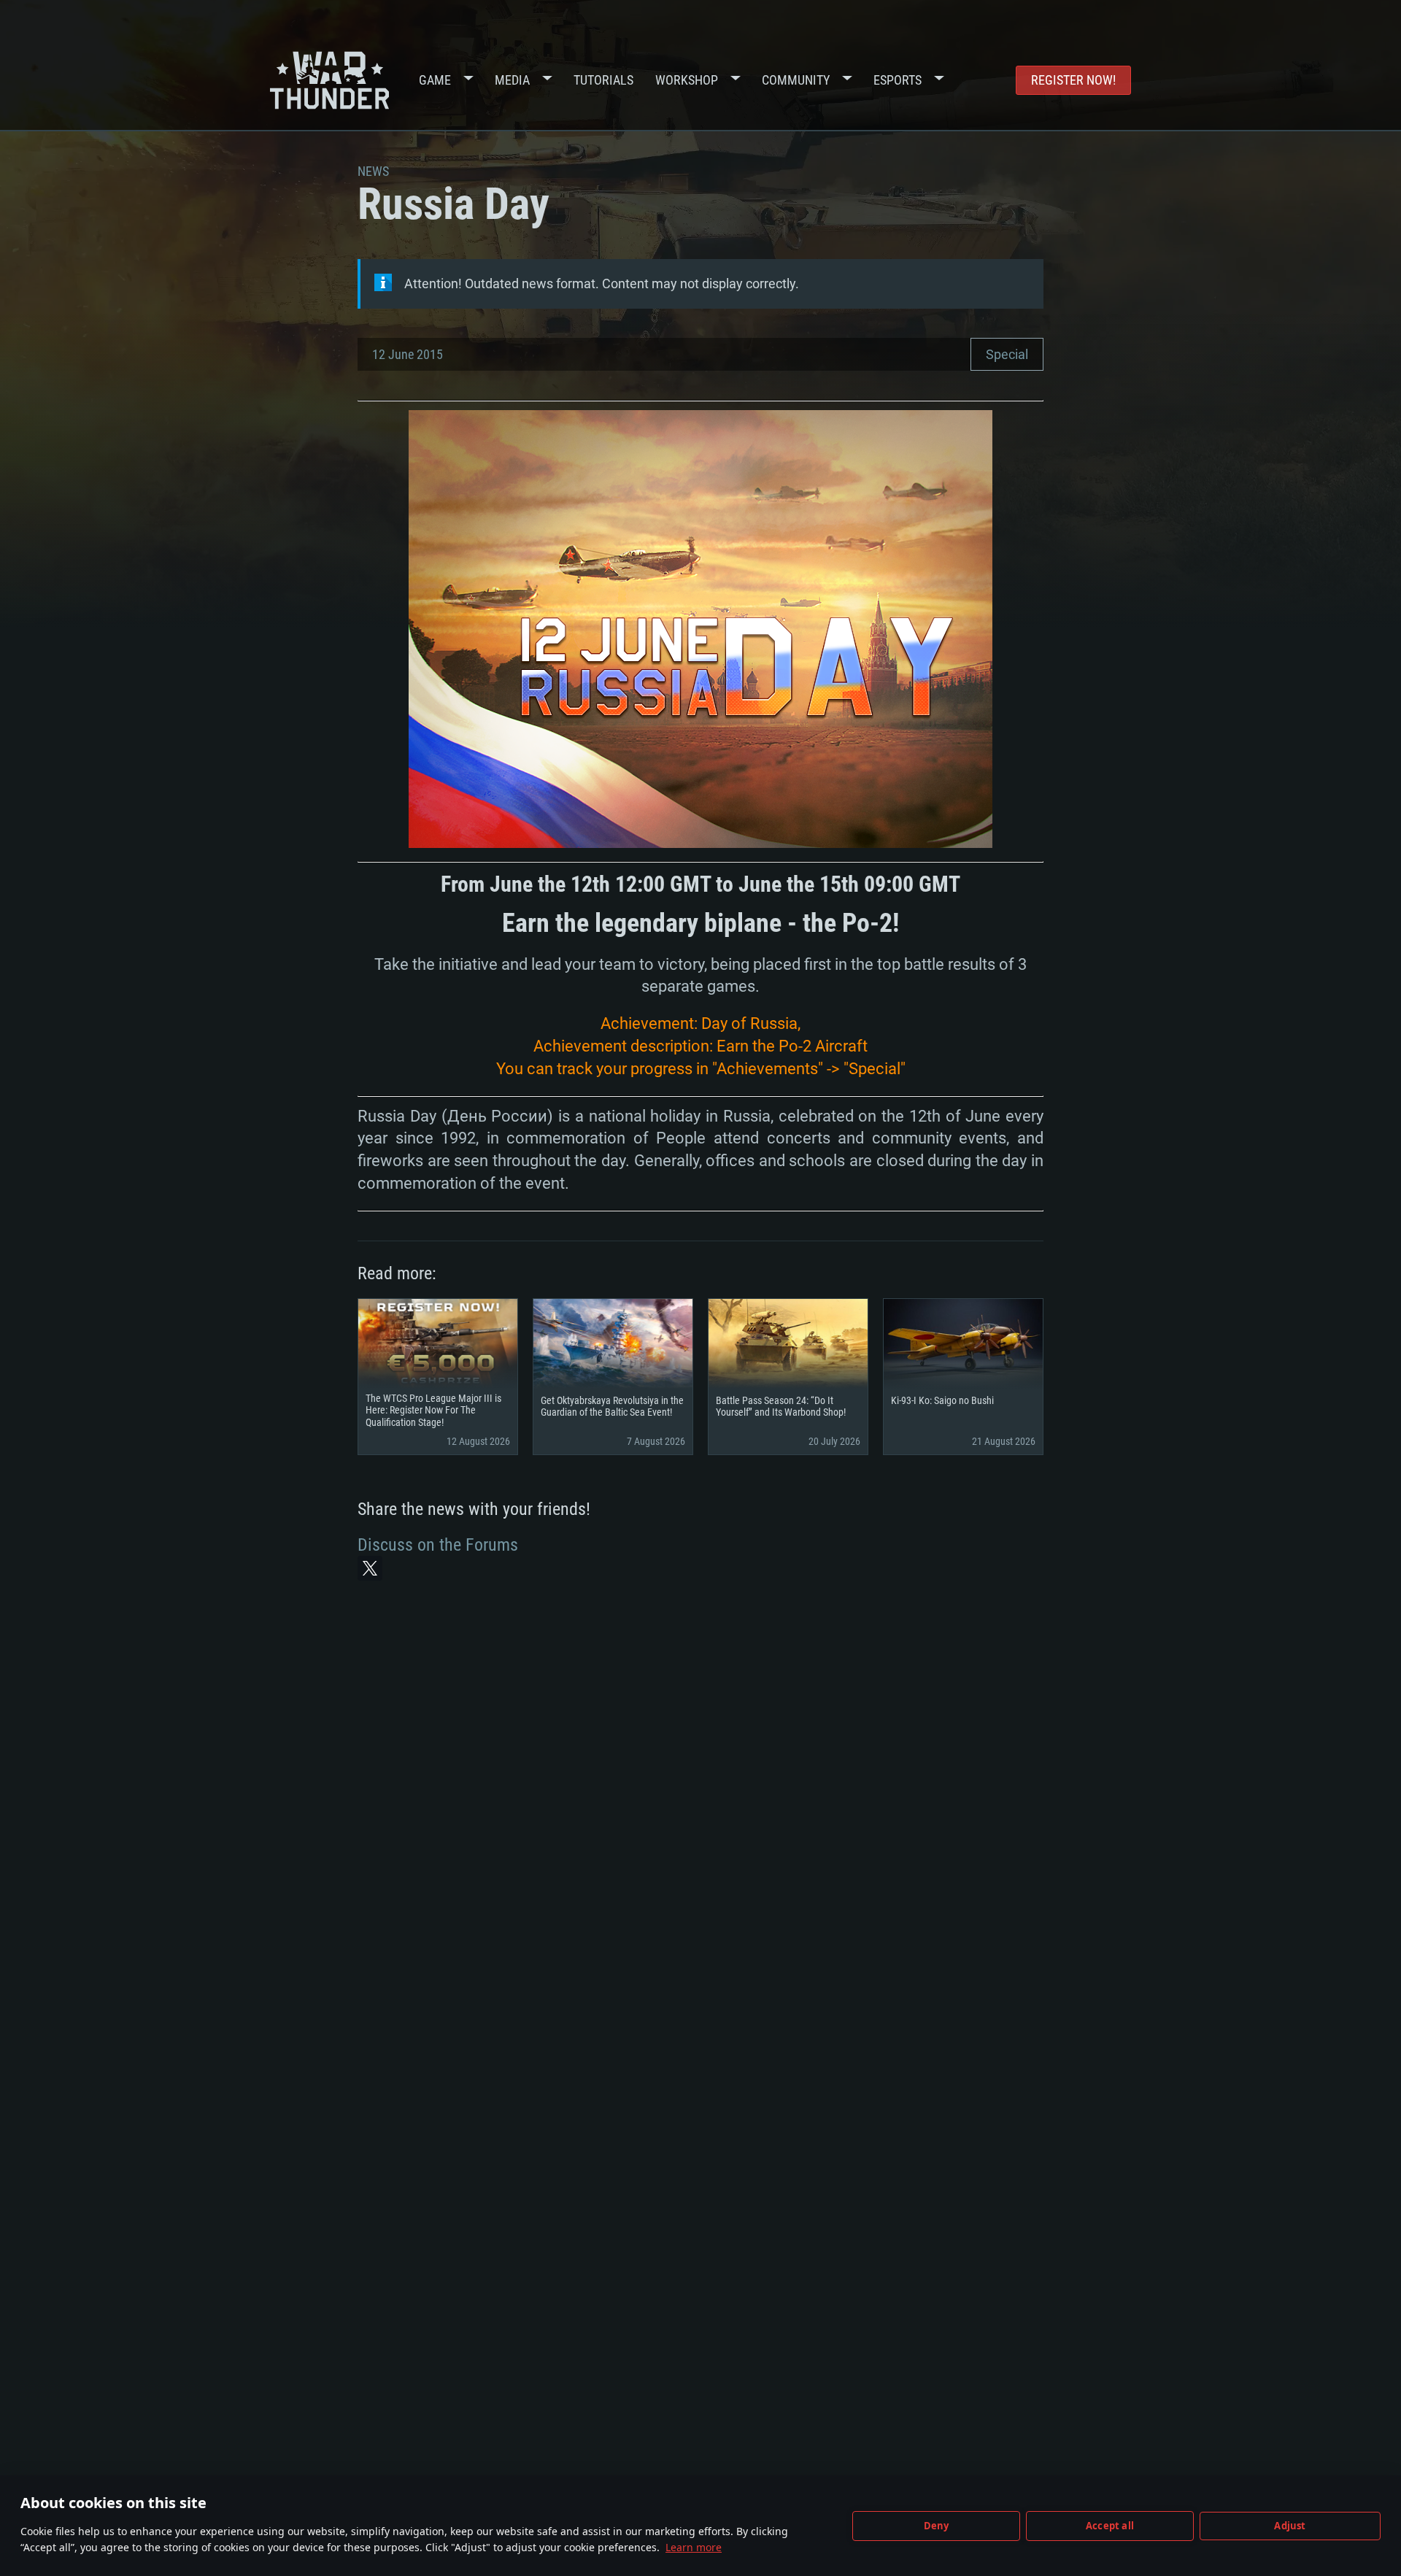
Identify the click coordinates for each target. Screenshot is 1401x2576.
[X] (370, 1568)
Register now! (1073, 80)
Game (435, 80)
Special (1007, 354)
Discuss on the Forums (438, 1545)
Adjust (1290, 2526)
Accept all (1110, 2526)
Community (796, 80)
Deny (937, 2526)
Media (512, 80)
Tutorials (603, 80)
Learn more (694, 2547)
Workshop (687, 80)
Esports (898, 80)
